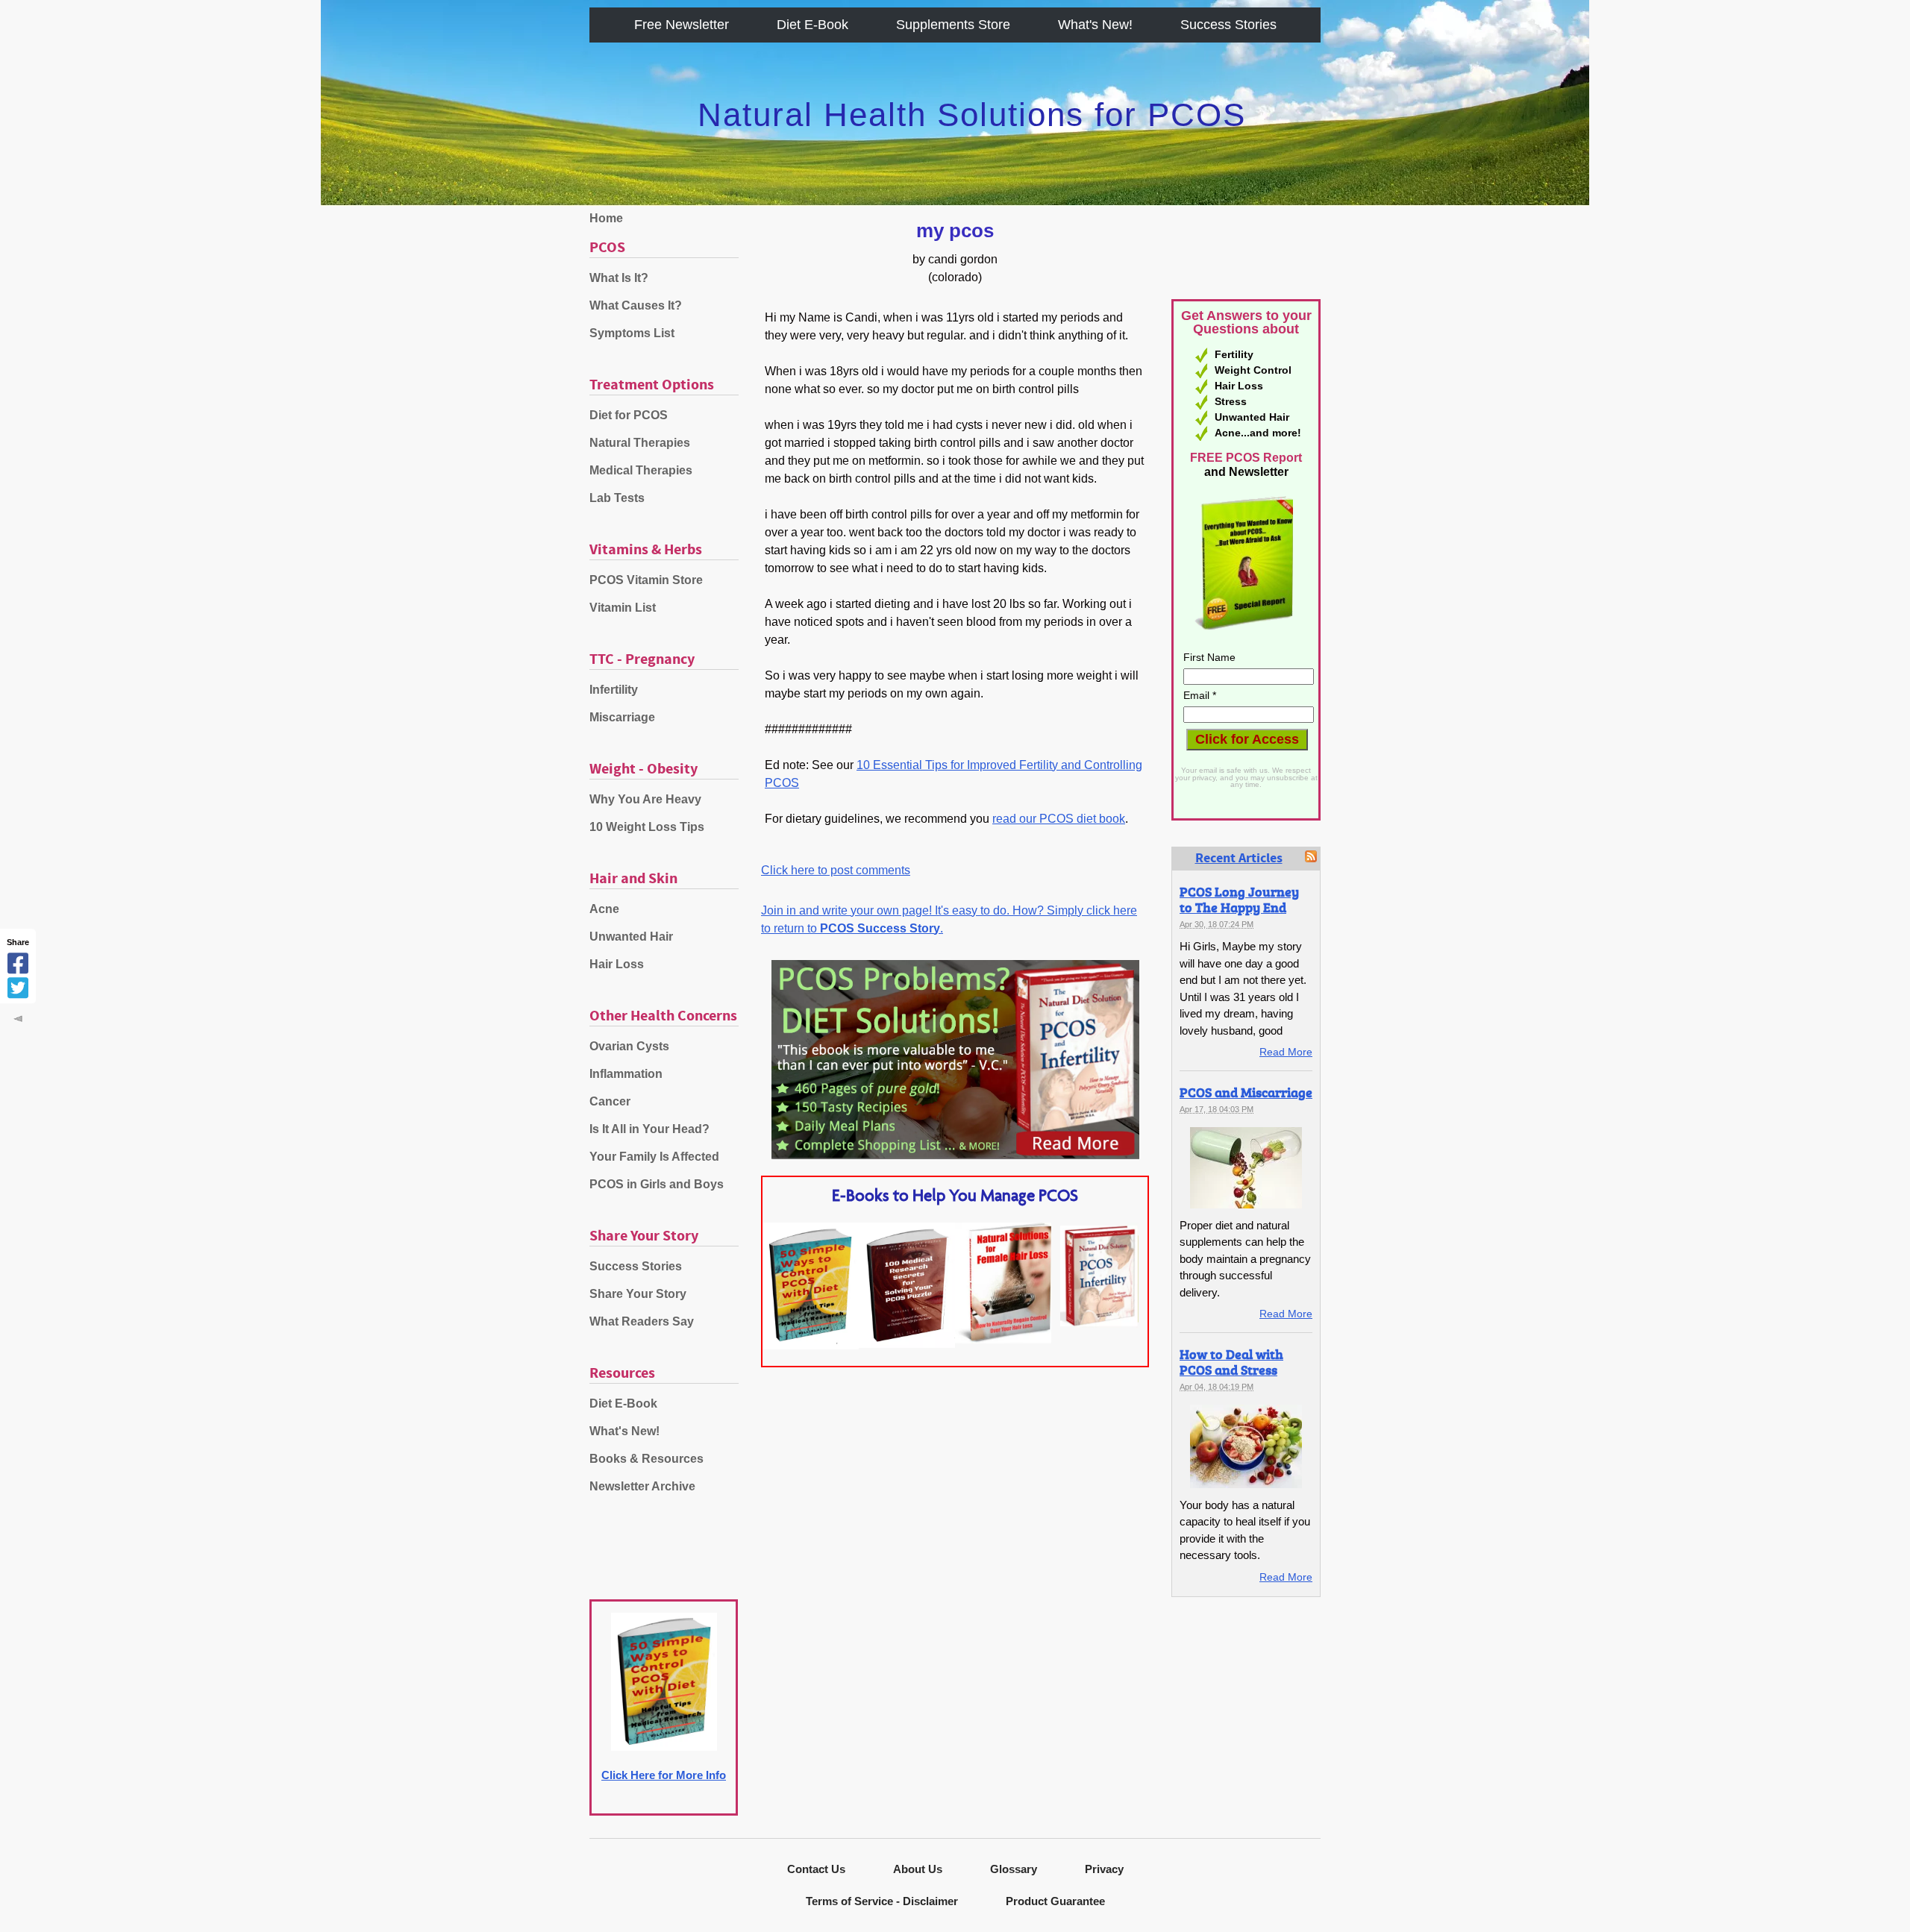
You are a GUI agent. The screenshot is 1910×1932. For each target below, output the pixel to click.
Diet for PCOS (629, 415)
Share (18, 942)
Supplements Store (953, 25)
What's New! (1095, 25)
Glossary (1014, 1869)
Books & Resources (646, 1459)
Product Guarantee (1055, 1901)
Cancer (610, 1101)
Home (606, 218)
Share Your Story (638, 1294)
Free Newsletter (682, 25)
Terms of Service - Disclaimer (882, 1901)
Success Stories (1228, 25)
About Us (918, 1869)
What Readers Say (642, 1321)
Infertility (614, 690)
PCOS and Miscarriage (1246, 1092)
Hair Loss (617, 964)
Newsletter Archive (642, 1486)
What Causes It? (636, 305)
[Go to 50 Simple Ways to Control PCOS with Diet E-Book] (811, 1345)
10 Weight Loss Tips (647, 827)
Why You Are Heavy (645, 799)
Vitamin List (623, 608)
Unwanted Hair (631, 937)
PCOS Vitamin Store (646, 580)
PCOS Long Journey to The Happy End (1239, 899)
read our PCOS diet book (1059, 819)
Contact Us (816, 1869)
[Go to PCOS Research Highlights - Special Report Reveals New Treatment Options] (907, 1344)
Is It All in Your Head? (649, 1129)
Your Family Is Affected (654, 1157)
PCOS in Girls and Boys (657, 1184)
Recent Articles (1239, 859)
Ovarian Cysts (629, 1046)
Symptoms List (632, 333)
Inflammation (626, 1074)
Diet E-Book (812, 25)
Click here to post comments (836, 870)
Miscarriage (622, 717)
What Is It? (619, 278)
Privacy (1104, 1869)
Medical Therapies (641, 470)
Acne (604, 909)
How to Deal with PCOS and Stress (1231, 1362)
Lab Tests (617, 498)
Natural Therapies (640, 443)
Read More (1286, 1052)
